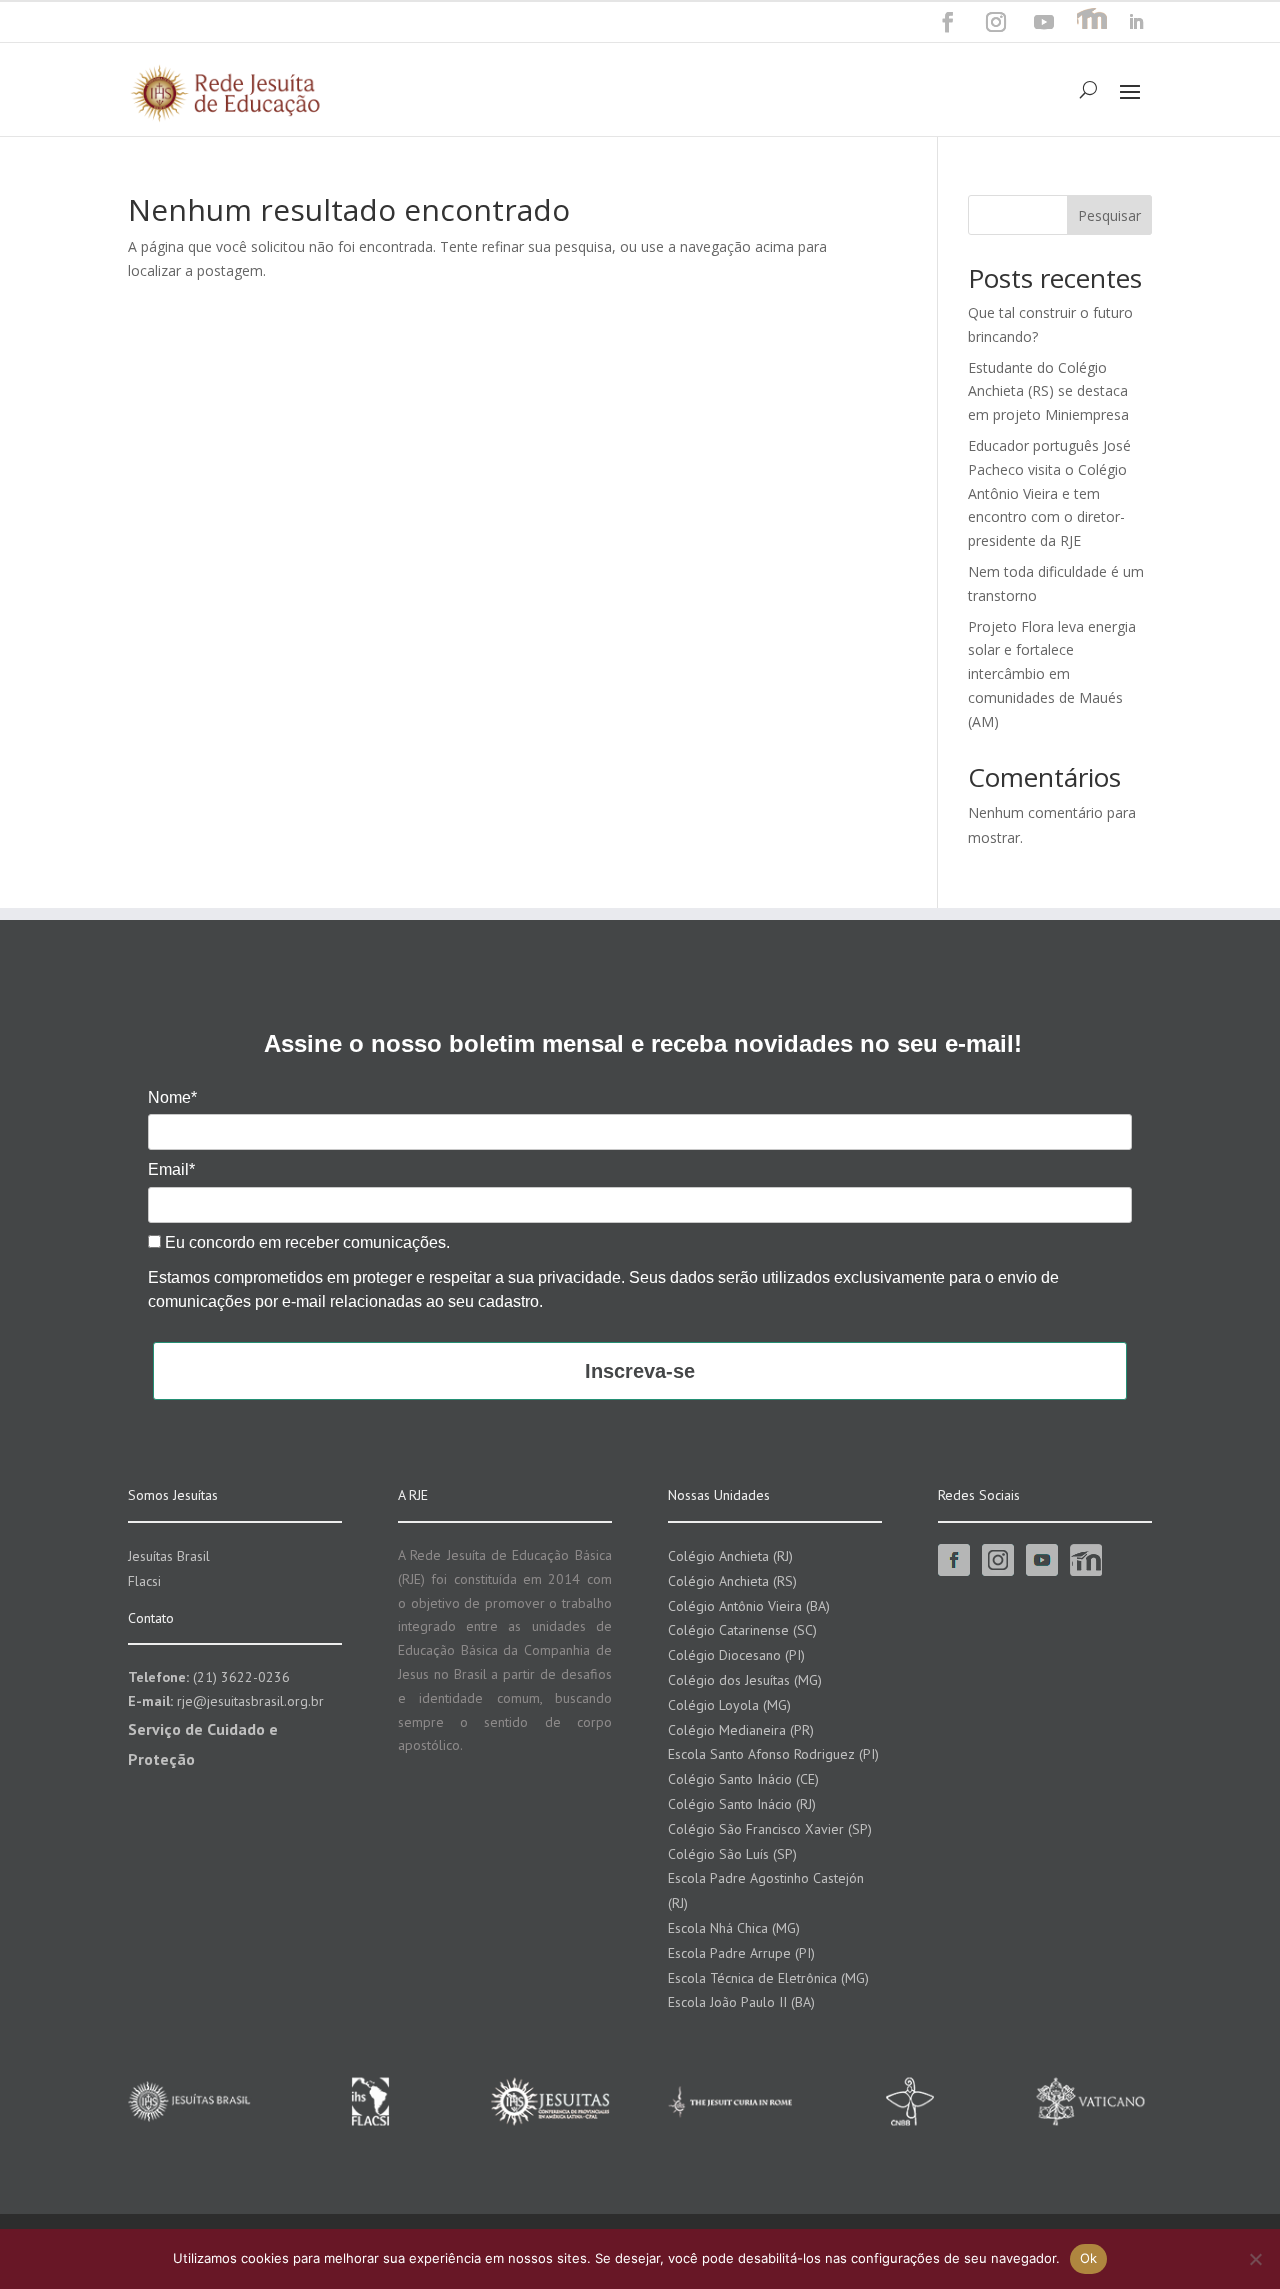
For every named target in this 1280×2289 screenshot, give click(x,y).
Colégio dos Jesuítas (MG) (745, 1680)
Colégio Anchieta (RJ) (730, 1556)
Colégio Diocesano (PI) (736, 1655)
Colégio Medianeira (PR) (741, 1730)
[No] (1255, 2259)
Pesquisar (1109, 215)
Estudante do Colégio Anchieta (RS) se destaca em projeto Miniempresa (1048, 391)
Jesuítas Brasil (169, 1556)
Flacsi (144, 1581)
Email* (171, 1169)
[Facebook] (948, 22)
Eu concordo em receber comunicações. (305, 1242)
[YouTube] (1044, 22)
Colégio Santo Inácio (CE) (743, 1779)
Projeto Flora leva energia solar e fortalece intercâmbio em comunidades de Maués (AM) (1052, 674)
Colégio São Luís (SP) (732, 1854)
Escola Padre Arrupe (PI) (741, 1953)
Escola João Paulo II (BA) (741, 2002)
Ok (1089, 2258)
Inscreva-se (640, 1371)
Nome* (172, 1097)
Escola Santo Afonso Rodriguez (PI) (773, 1754)
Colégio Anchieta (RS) (732, 1581)
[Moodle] (1092, 22)
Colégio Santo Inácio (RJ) (742, 1804)
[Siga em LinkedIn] (1136, 22)
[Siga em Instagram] (996, 22)
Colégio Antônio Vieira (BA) (749, 1606)
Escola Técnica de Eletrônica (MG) (768, 1978)
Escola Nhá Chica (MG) (734, 1928)
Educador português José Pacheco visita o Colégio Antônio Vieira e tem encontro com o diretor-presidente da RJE (1049, 493)
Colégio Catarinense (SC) (742, 1630)
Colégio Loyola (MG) (729, 1705)
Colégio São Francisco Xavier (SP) (770, 1829)
